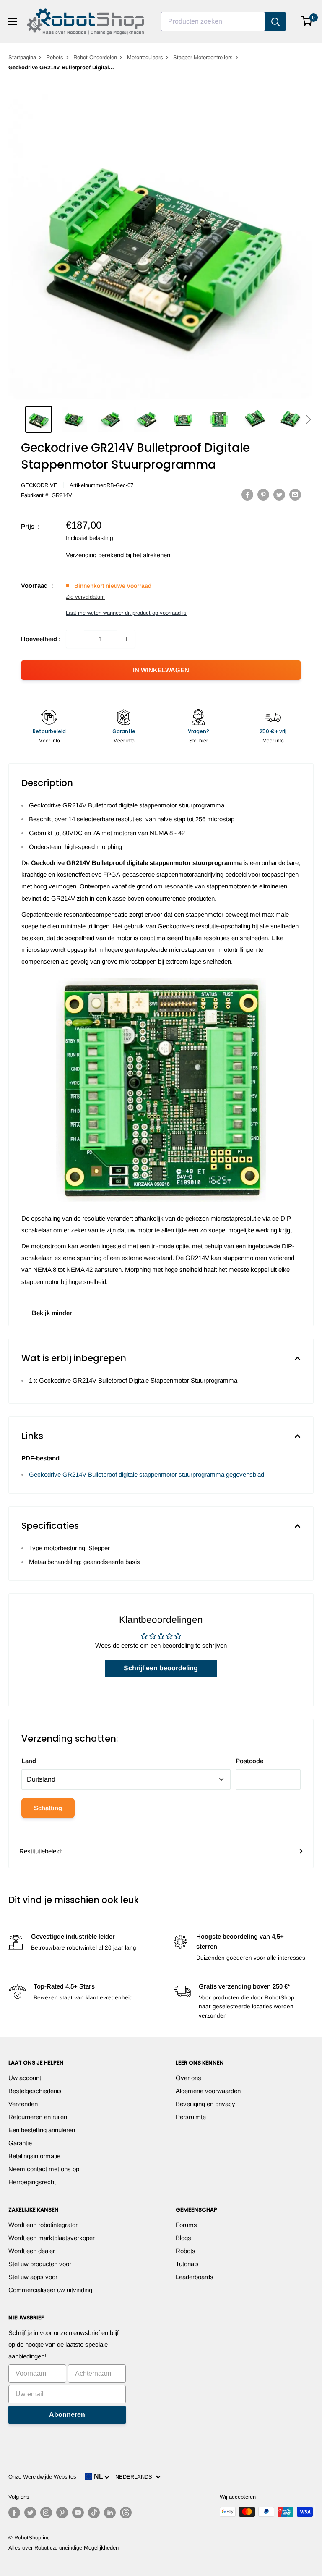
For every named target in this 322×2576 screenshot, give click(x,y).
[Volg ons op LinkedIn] (110, 2513)
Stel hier (199, 741)
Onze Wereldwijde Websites (42, 2477)
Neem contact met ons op (44, 2169)
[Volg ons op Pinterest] (62, 2513)
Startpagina (22, 57)
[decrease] (75, 639)
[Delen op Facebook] (247, 494)
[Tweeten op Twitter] (279, 494)
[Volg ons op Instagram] (46, 2513)
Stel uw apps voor (33, 2277)
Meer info (49, 741)
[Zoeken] (275, 21)
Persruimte (191, 2117)
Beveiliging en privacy (205, 2104)
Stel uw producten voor (40, 2264)
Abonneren (67, 2415)
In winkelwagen (161, 670)
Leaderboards (195, 2277)
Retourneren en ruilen (38, 2117)
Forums (186, 2225)
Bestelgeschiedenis (35, 2091)
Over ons (188, 2078)
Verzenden (23, 2104)
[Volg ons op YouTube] (78, 2513)
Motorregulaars (145, 57)
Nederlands (135, 2477)
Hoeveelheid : (41, 639)
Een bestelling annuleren (42, 2130)
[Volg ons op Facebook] (14, 2513)
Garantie (20, 2143)
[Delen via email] (295, 494)
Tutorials (187, 2264)
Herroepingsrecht (32, 2182)
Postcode (249, 1761)
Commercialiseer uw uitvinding (50, 2290)
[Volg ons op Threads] (126, 2513)
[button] (308, 419)
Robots (55, 57)
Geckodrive (39, 485)
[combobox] (213, 21)
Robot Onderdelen (95, 57)
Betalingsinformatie (34, 2156)
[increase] (126, 639)
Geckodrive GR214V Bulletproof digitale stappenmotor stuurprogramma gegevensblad (147, 1474)
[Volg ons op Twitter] (30, 2513)
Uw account (25, 2078)
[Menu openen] (13, 21)
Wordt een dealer (32, 2251)
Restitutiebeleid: (41, 1851)
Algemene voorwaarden (208, 2091)
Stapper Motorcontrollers (203, 57)
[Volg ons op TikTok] (94, 2513)
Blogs (183, 2238)
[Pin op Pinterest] (263, 494)
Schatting (48, 1808)
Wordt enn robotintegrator (43, 2225)
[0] (307, 21)
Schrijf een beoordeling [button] (161, 1668)
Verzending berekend (95, 555)
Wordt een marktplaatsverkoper (52, 2238)
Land (29, 1761)
